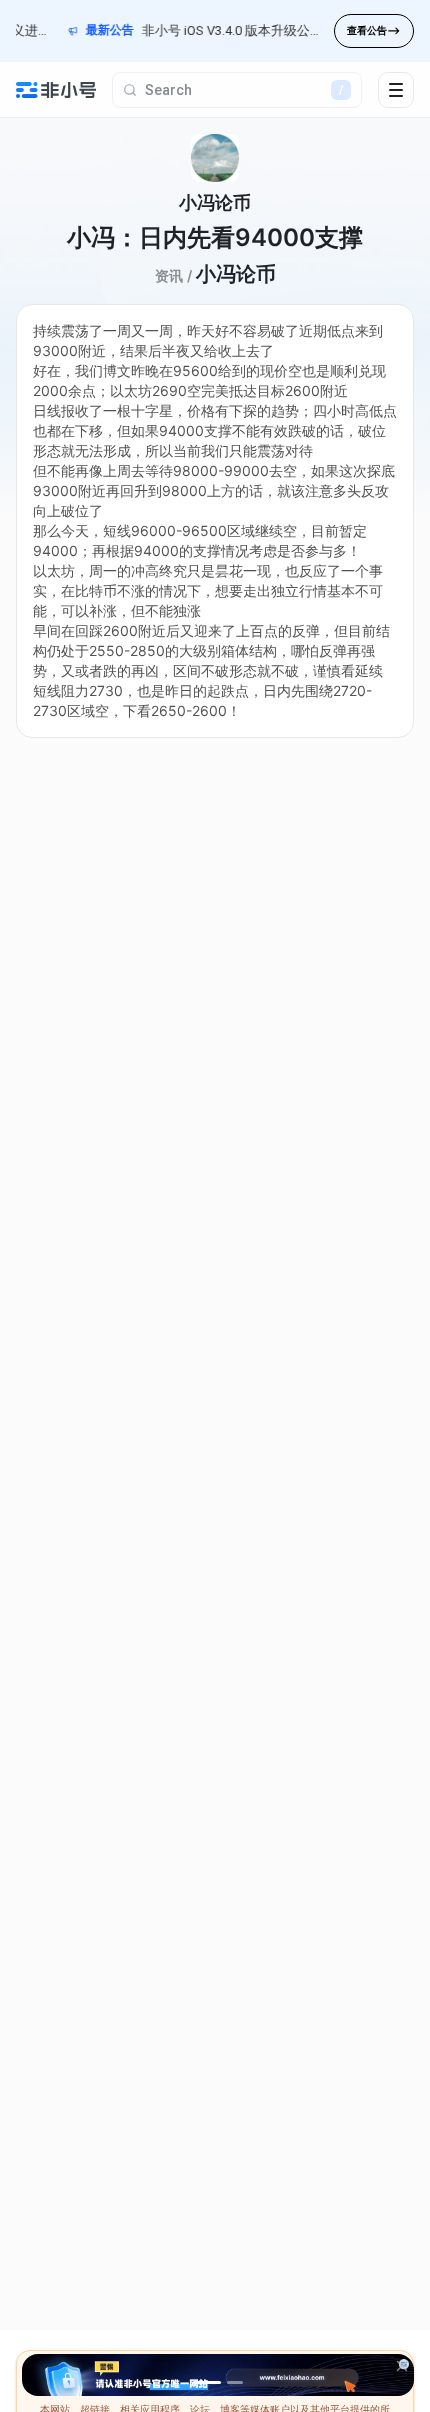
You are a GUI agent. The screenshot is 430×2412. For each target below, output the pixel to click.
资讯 (169, 275)
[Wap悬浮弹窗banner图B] (218, 2375)
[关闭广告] (402, 2366)
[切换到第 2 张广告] (235, 2382)
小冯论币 (236, 274)
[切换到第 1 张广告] (207, 2382)
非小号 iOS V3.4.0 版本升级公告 (221, 30)
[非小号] (56, 90)
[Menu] (396, 90)
